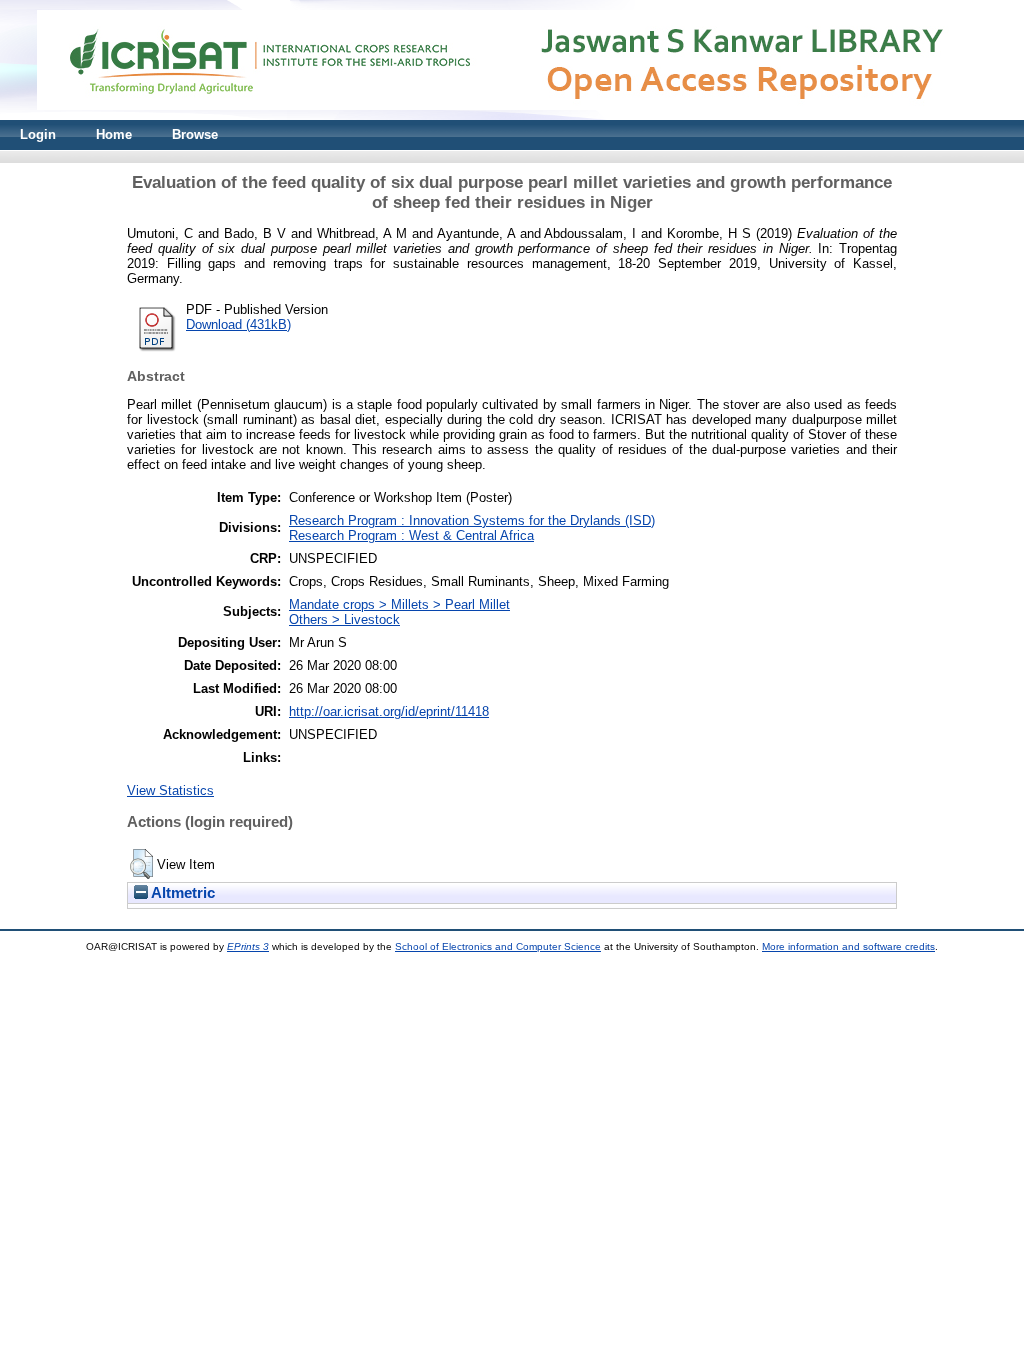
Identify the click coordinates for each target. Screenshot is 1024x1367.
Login (38, 134)
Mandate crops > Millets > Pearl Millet (399, 604)
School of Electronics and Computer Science (498, 946)
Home (114, 134)
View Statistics (170, 790)
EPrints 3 (248, 946)
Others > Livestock (344, 619)
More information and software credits (848, 946)
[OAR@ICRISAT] (512, 115)
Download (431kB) (238, 324)
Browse (195, 134)
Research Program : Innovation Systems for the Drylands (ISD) (472, 520)
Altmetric (181, 893)
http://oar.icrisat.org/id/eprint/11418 (389, 711)
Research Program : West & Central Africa (411, 535)
